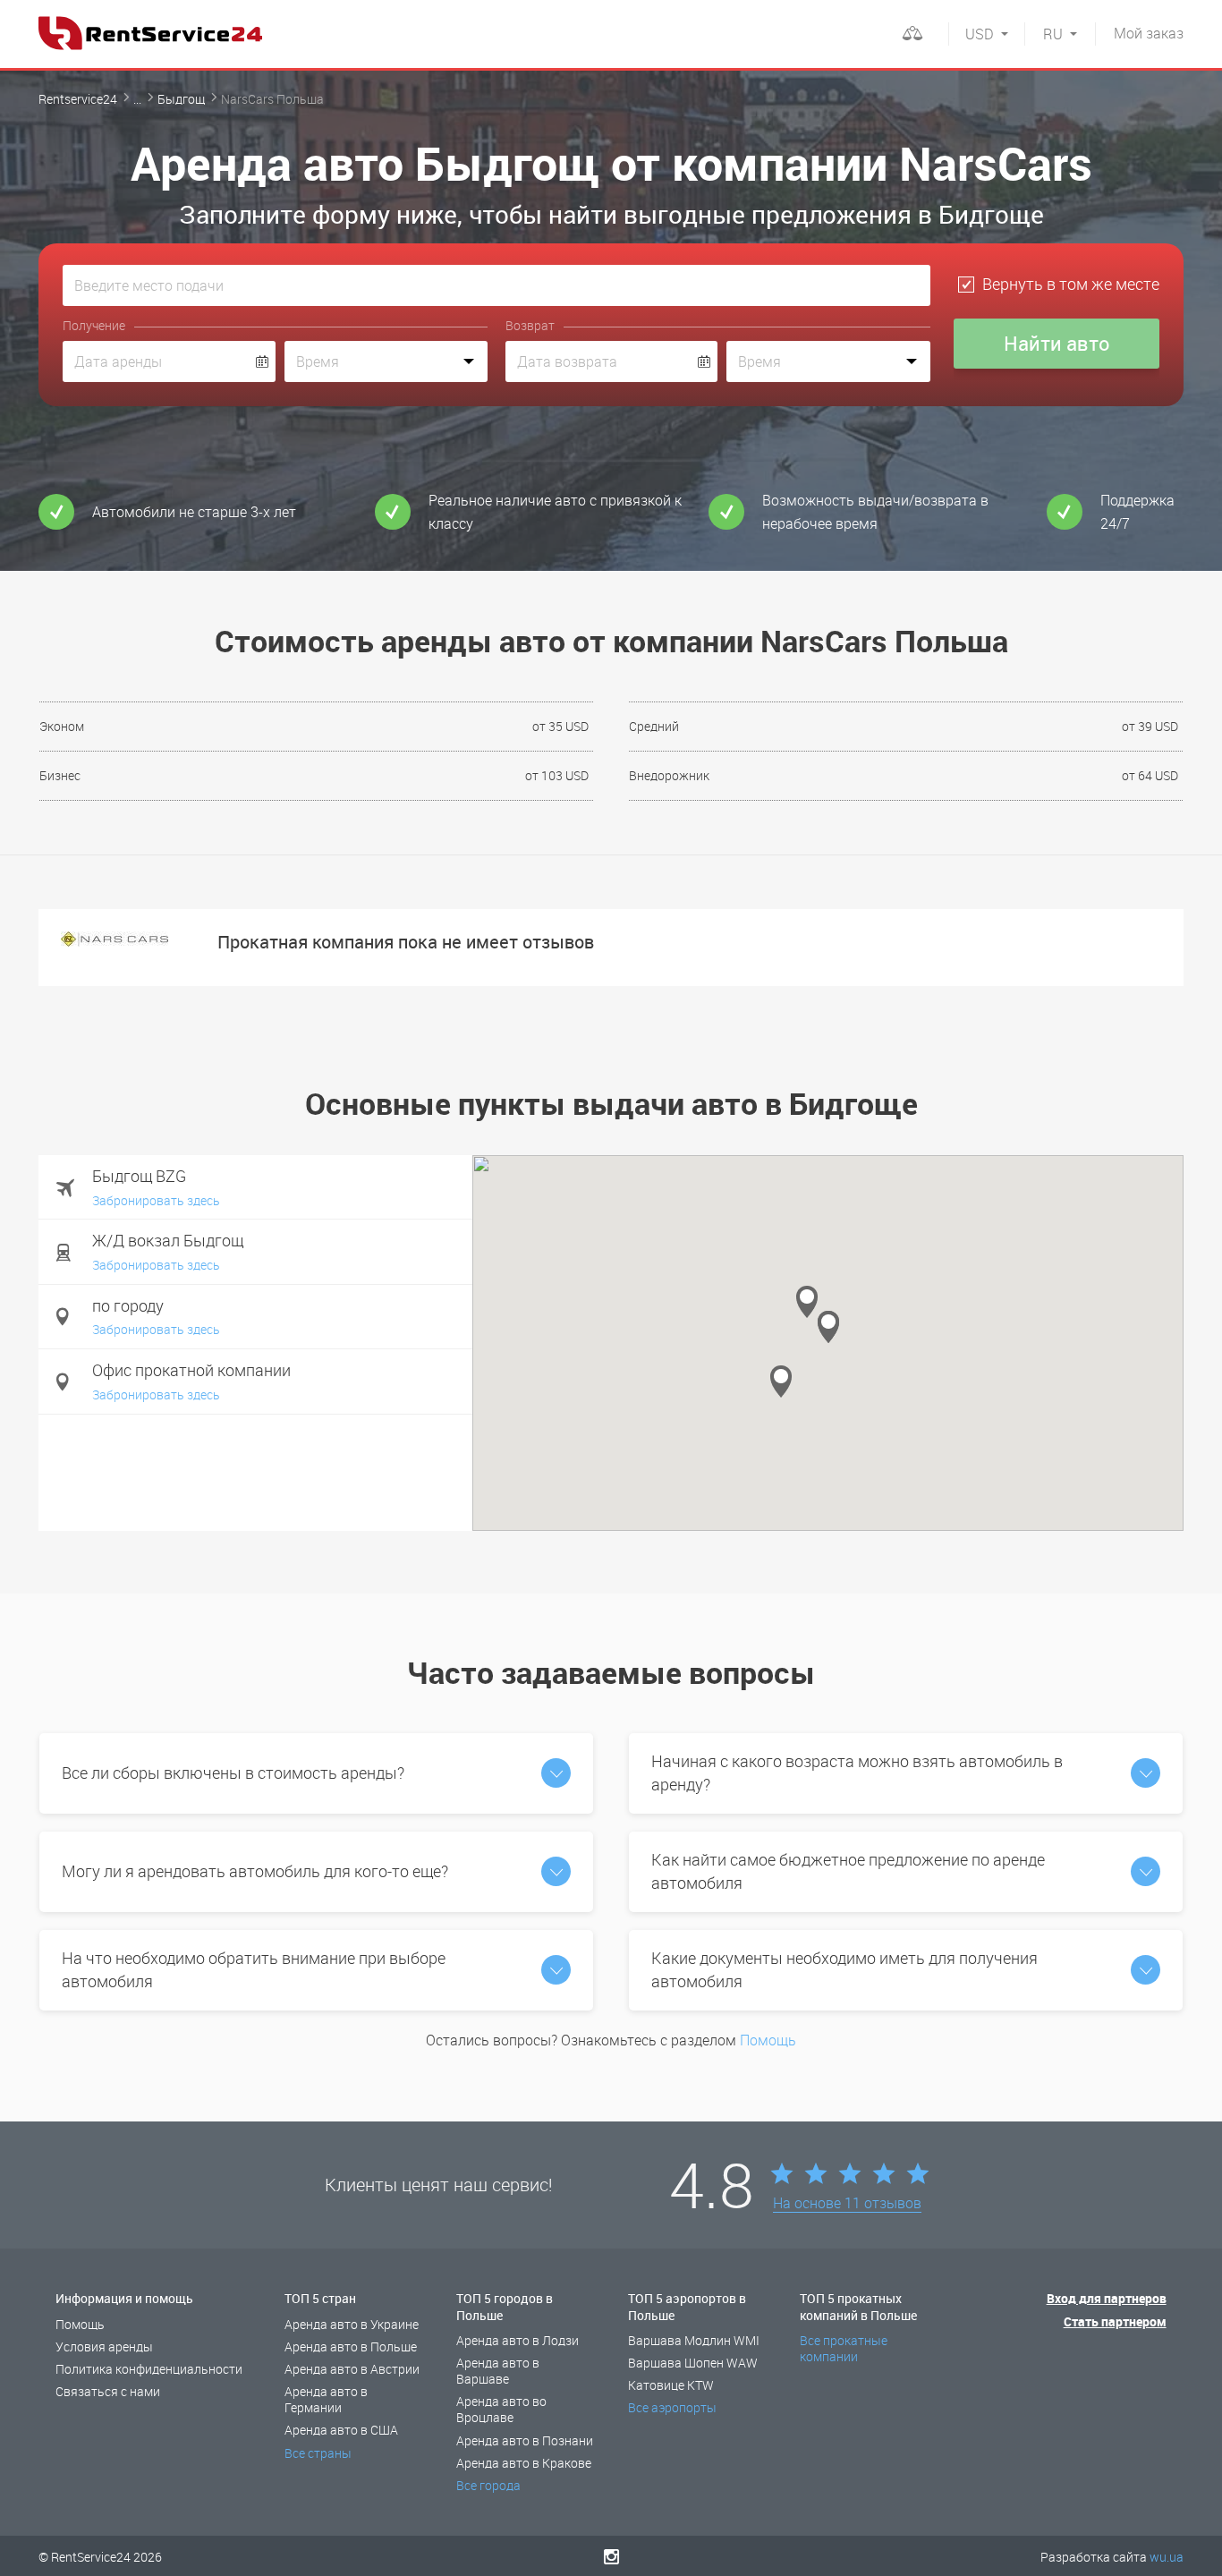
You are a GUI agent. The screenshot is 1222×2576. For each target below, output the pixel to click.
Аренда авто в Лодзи (518, 2340)
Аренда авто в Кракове (524, 2463)
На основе (847, 2204)
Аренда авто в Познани (525, 2440)
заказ (1149, 33)
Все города (488, 2485)
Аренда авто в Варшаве (498, 2371)
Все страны (318, 2453)
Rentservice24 (78, 99)
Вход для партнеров (1107, 2298)
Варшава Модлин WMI (694, 2340)
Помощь (768, 2040)
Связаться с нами (108, 2391)
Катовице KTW (671, 2385)
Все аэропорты (672, 2407)
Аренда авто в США (341, 2430)
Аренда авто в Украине (352, 2324)
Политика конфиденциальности (149, 2369)
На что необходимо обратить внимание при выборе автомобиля (254, 1969)
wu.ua (1167, 2557)
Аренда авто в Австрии (352, 2369)
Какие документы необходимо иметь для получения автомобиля (844, 1969)
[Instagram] (611, 2556)
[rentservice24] (150, 33)
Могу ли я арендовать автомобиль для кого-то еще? (255, 1871)
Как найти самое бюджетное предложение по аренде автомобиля (848, 1871)
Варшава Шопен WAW (693, 2363)
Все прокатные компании (844, 2348)
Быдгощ (181, 99)
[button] (781, 1382)
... (137, 99)
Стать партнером (1115, 2321)
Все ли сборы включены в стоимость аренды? (233, 1773)
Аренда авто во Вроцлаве (501, 2409)
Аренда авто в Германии (326, 2399)
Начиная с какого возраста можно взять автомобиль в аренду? (857, 1773)
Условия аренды (104, 2346)
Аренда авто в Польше (351, 2346)
